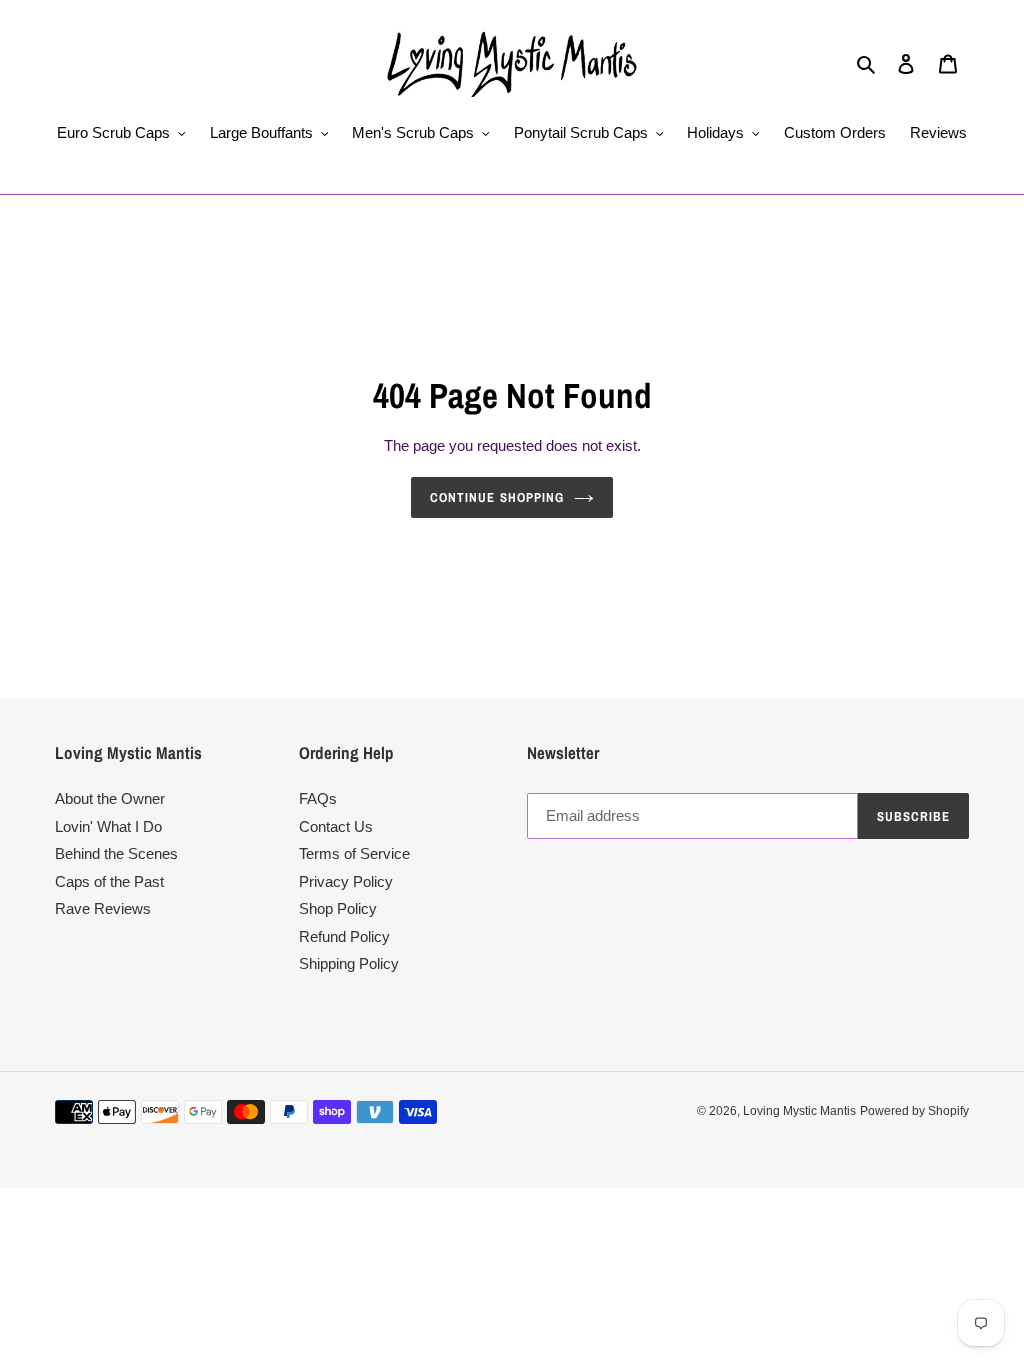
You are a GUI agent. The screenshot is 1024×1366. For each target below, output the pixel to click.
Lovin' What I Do (108, 826)
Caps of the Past (109, 881)
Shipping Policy (349, 963)
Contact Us (336, 826)
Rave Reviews (103, 908)
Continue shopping (497, 497)
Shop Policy (338, 908)
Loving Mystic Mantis (799, 1111)
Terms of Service (354, 853)
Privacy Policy (346, 881)
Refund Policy (344, 936)
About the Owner (110, 798)
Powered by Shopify (914, 1111)
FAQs (318, 798)
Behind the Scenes (116, 853)
